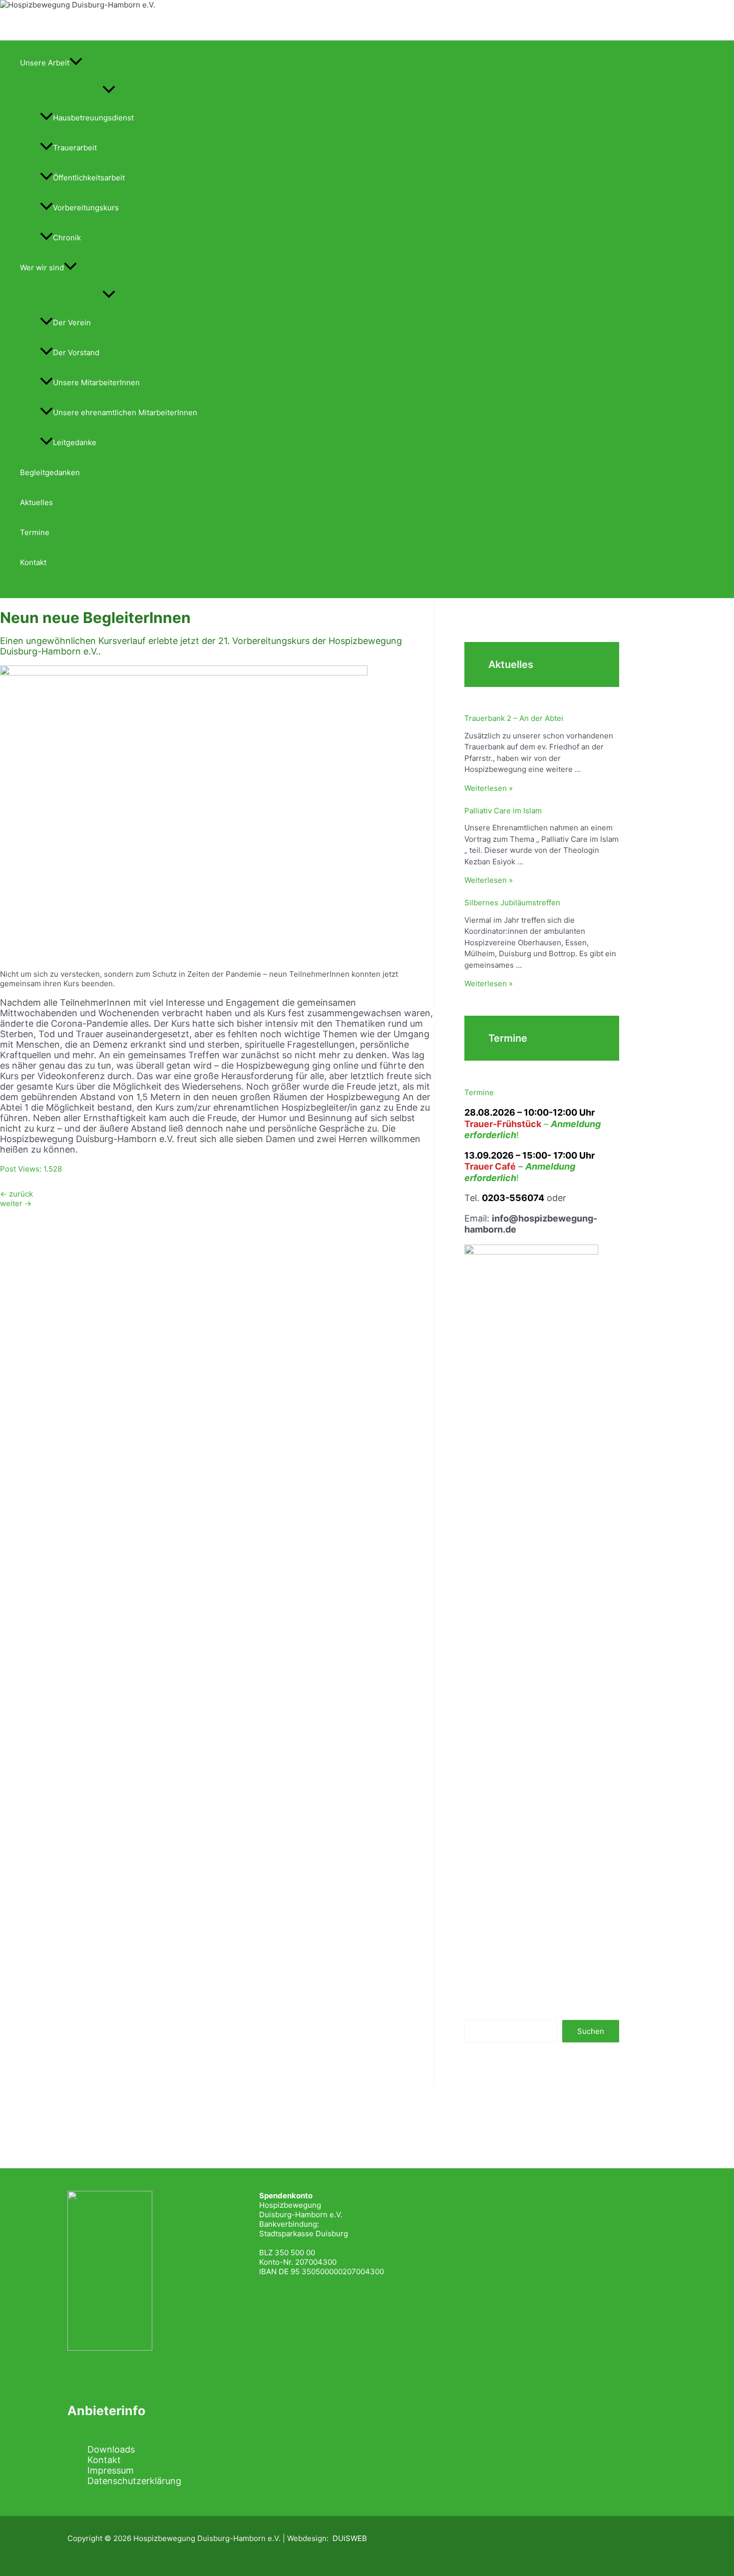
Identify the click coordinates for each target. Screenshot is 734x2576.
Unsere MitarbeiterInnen (96, 382)
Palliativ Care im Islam (503, 811)
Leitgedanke (75, 442)
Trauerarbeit (75, 148)
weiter (16, 1203)
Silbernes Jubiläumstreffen (512, 903)
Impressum (111, 2470)
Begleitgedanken (50, 472)
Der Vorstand (76, 352)
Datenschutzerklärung (134, 2481)
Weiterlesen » (489, 788)
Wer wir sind (42, 268)
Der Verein (72, 322)
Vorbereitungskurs (86, 208)
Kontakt (33, 562)
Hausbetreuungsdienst (93, 118)
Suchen (591, 2031)
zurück (16, 1194)
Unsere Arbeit (45, 63)
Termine (35, 532)
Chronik (67, 238)
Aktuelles (36, 502)
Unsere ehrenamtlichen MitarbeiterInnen (125, 412)
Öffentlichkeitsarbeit (89, 178)
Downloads (111, 2449)
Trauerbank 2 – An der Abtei (514, 718)
